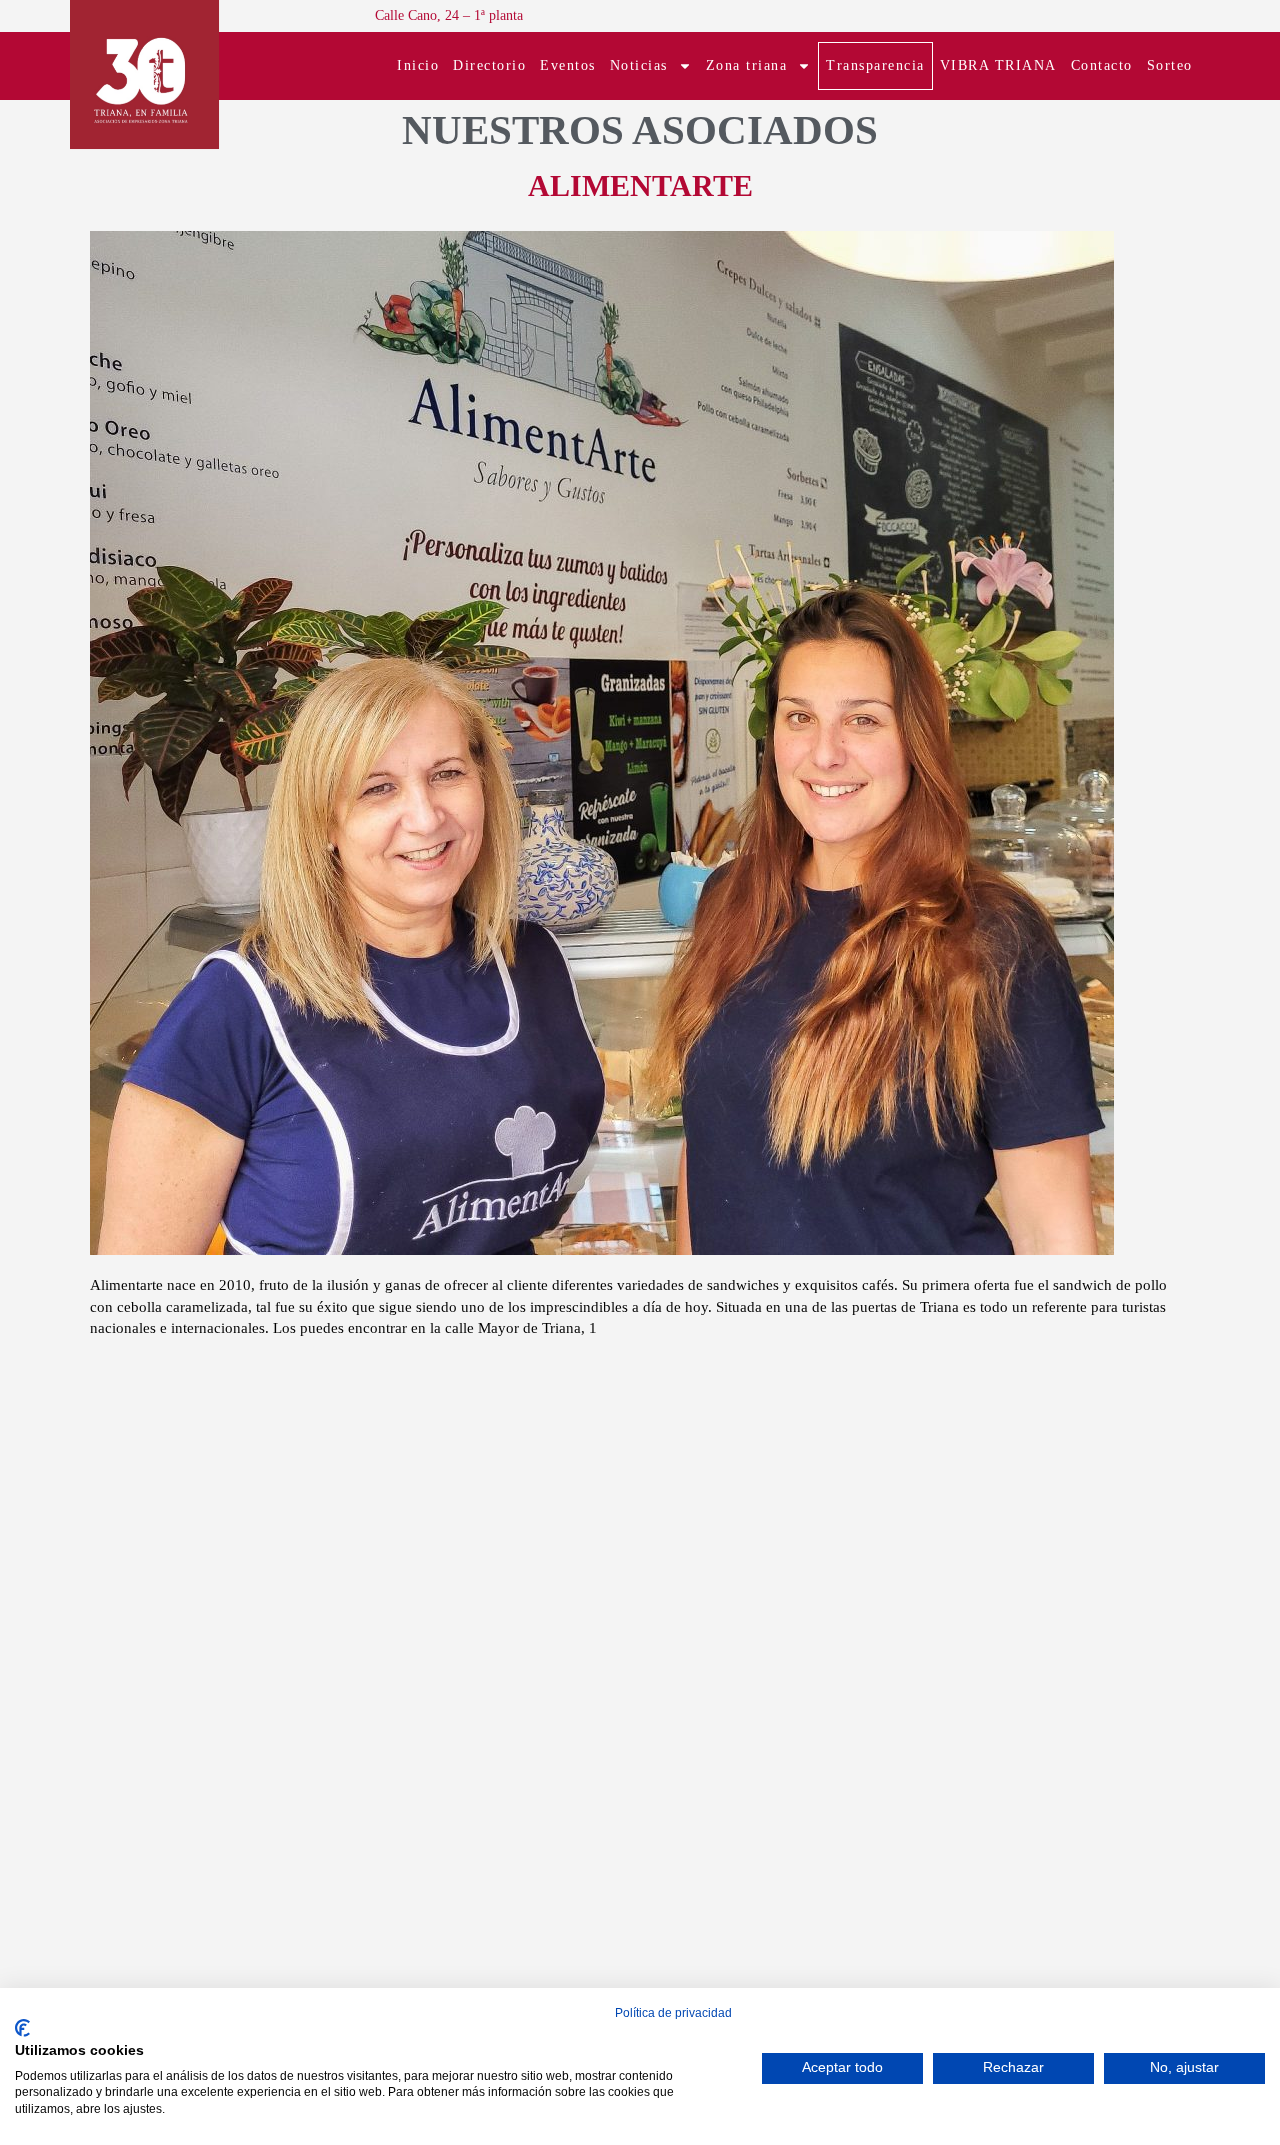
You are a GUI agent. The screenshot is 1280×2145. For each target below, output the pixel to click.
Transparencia (875, 65)
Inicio (418, 65)
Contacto (1102, 65)
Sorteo (1170, 65)
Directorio (489, 65)
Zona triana (747, 65)
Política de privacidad (673, 2013)
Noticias (639, 65)
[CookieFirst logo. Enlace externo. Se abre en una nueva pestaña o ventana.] (22, 2028)
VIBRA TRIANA (998, 65)
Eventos (568, 65)
